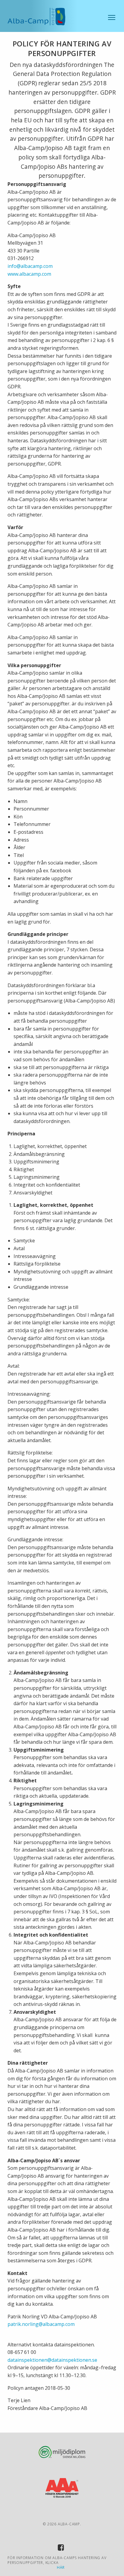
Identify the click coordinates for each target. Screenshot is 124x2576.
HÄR (61, 2568)
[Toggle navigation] (112, 17)
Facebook (62, 2549)
